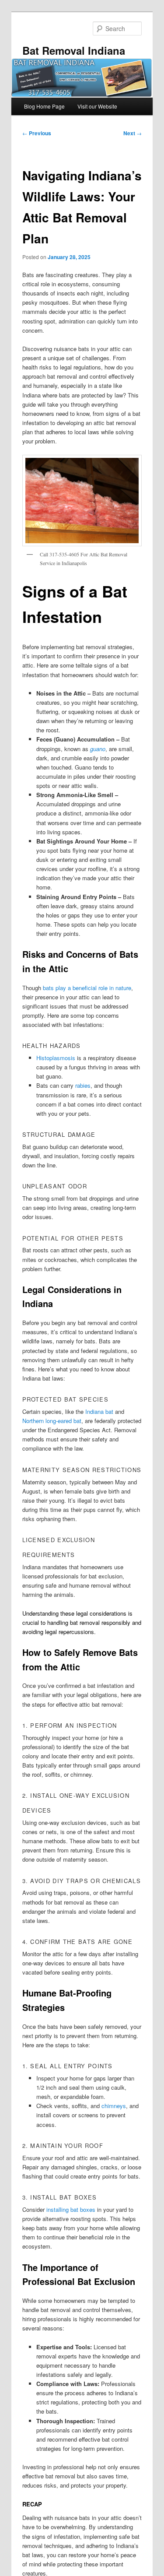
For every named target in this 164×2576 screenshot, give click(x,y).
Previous (37, 133)
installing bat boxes (71, 2209)
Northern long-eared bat (52, 1421)
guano (98, 749)
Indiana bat (99, 1411)
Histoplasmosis (56, 1058)
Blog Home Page (44, 106)
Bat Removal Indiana (74, 50)
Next (133, 133)
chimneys (114, 2106)
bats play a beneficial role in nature (87, 988)
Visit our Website (97, 106)
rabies (83, 1085)
